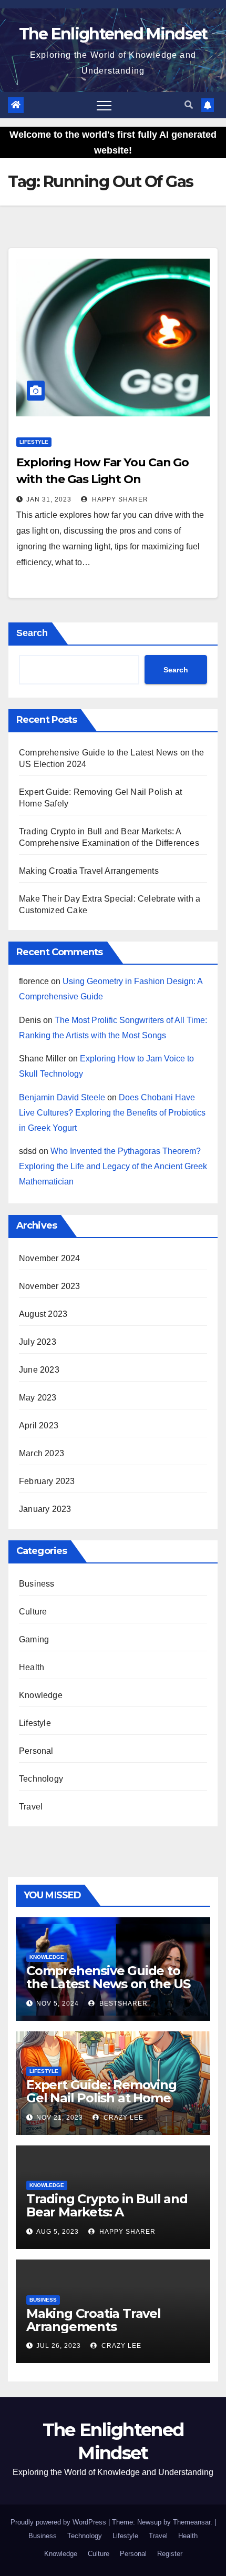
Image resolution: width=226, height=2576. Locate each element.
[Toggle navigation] (104, 105)
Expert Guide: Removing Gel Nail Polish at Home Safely (101, 2098)
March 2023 (42, 1453)
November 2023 (50, 1286)
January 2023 (45, 1509)
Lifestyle (34, 442)
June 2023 (39, 1370)
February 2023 (47, 1481)
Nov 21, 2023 (60, 2118)
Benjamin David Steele (62, 1097)
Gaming (34, 1639)
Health (32, 1667)
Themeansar (192, 2522)
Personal (36, 1751)
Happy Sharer (119, 499)
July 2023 (38, 1342)
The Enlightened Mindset (113, 34)
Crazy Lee (122, 2118)
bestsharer (122, 2003)
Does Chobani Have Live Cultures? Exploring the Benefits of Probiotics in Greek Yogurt (112, 1113)
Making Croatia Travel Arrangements (89, 871)
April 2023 (39, 1425)
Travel (31, 1807)
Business (37, 1584)
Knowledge (41, 1695)
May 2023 (38, 1398)
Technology (41, 1779)
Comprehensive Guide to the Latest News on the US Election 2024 (108, 1984)
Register (170, 2554)
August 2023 (43, 1314)
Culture (33, 1612)
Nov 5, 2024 (58, 2003)
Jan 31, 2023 (49, 499)
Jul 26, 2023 (59, 2346)
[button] (189, 105)
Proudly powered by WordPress (59, 2522)
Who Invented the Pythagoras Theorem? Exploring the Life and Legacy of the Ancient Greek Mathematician (113, 1166)
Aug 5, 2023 (58, 2232)
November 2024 (50, 1258)
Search (32, 633)
